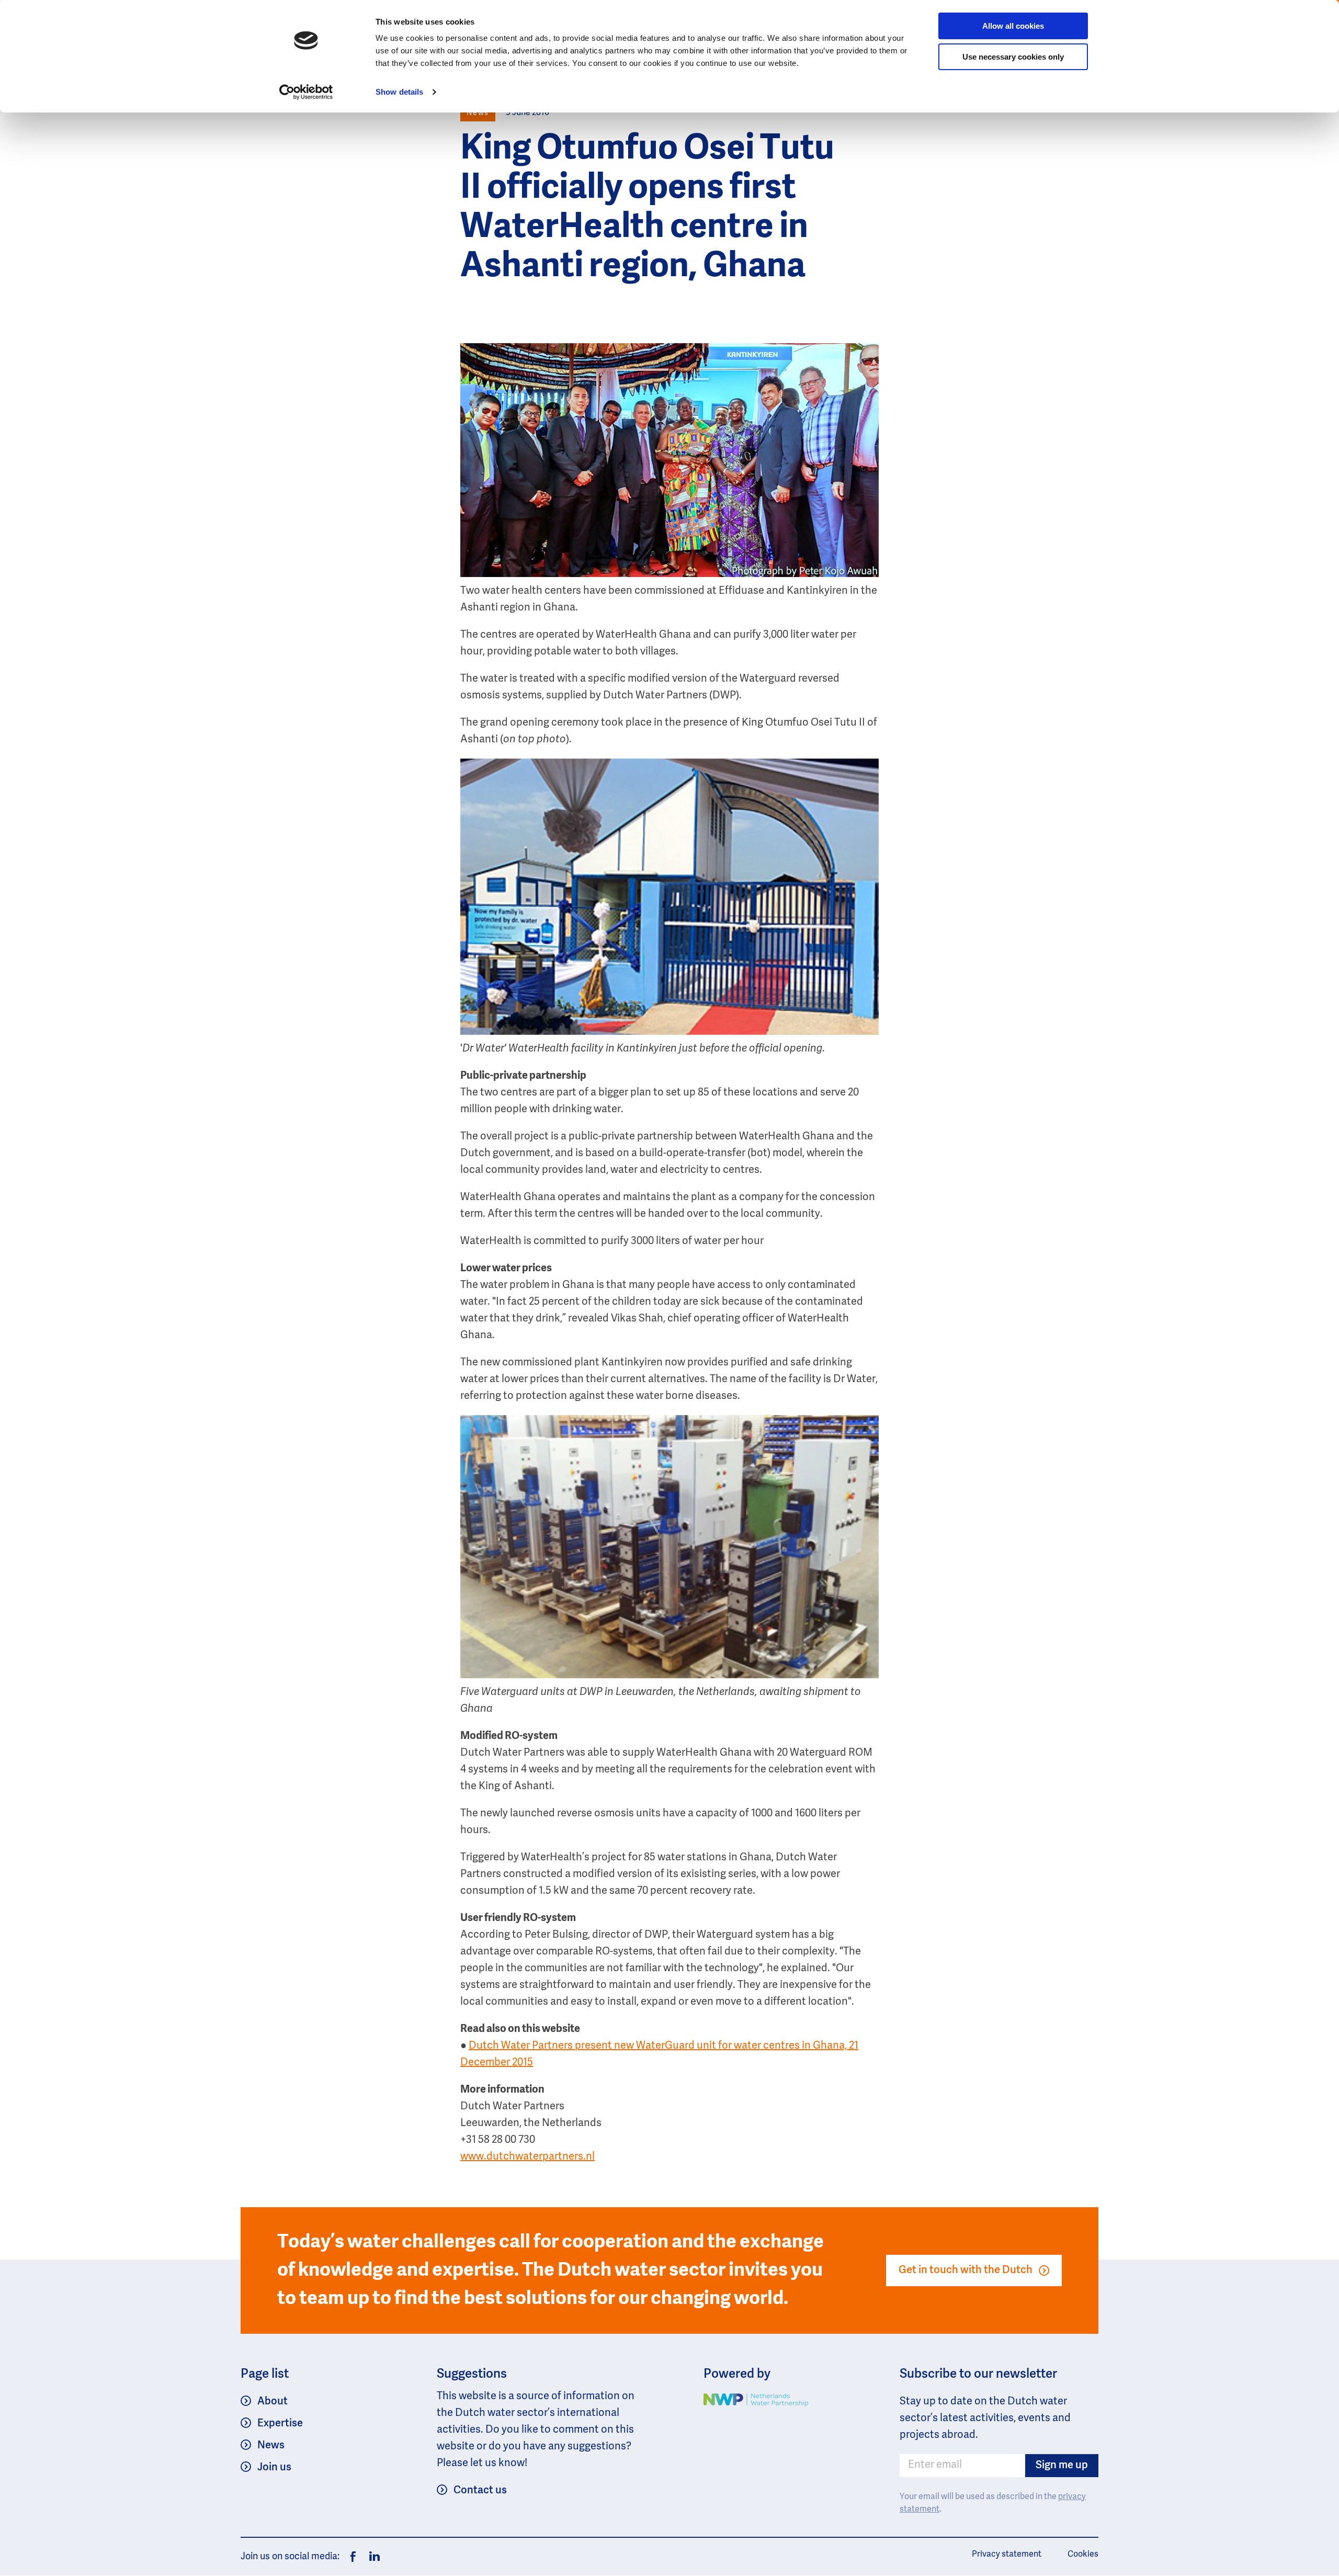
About (273, 2402)
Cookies (1083, 2555)
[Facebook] (353, 2557)
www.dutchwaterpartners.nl (527, 2157)
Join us (274, 2468)
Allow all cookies (1013, 26)
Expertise (280, 2424)
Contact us (480, 2491)
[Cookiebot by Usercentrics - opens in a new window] (306, 92)
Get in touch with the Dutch (966, 2270)
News (271, 2446)
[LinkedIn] (372, 2557)
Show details (399, 92)
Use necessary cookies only (1013, 57)
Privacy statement (1007, 2555)
